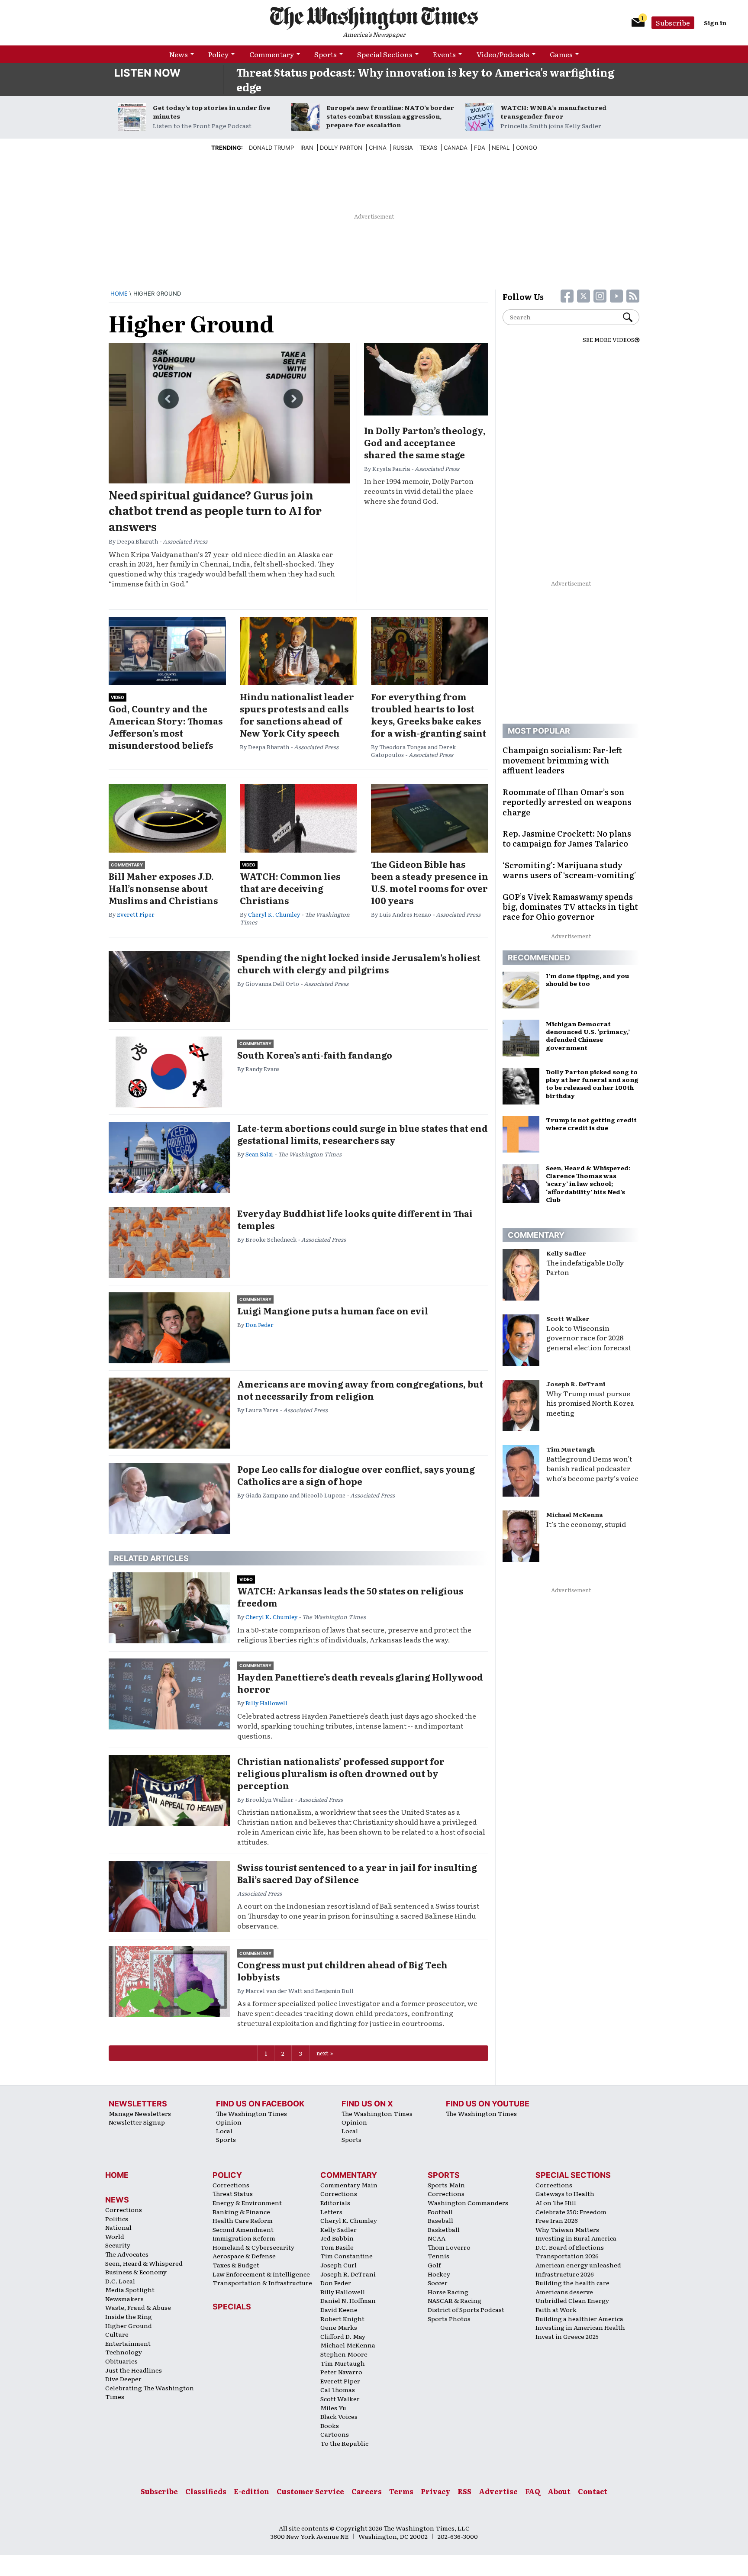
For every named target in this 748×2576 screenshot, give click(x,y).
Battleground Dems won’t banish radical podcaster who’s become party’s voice (592, 1468)
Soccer (438, 2283)
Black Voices (339, 2416)
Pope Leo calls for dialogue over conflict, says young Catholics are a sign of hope (356, 1475)
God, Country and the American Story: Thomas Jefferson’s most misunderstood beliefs (166, 727)
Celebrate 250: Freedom (571, 2212)
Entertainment (128, 2343)
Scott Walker (568, 1318)
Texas (428, 148)
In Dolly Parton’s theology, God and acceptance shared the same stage (425, 442)
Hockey (439, 2274)
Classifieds (206, 2491)
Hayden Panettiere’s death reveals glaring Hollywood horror (360, 1683)
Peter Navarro (341, 2372)
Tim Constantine (347, 2256)
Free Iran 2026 (557, 2220)
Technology (124, 2352)
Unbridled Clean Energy (572, 2300)
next (322, 2053)
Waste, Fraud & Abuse (138, 2307)
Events (444, 54)
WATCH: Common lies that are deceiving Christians (290, 888)
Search (631, 317)
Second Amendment (243, 2229)
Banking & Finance (241, 2212)
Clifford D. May (343, 2336)
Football (440, 2212)
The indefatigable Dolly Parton (585, 1267)
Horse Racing (448, 2292)
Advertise (498, 2491)
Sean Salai (259, 1154)
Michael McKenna (575, 1514)
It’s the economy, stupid (586, 1524)
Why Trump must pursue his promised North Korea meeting (590, 1403)
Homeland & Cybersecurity (253, 2247)
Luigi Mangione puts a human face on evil (333, 1311)
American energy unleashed (578, 2265)
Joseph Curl (339, 2265)
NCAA (437, 2238)
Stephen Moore (344, 2354)
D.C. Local (120, 2281)
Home (119, 293)
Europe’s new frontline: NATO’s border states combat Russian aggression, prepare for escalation (390, 116)
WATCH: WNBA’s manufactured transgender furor (553, 112)
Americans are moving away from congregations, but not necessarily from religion (360, 1390)
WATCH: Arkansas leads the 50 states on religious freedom (350, 1597)
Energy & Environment (247, 2202)
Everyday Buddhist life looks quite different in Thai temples (355, 1219)
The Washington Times (251, 2113)
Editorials (335, 2202)
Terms (401, 2491)
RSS (464, 2491)
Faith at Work (556, 2309)
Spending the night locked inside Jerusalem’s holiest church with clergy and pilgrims (359, 963)
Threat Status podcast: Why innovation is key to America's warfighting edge (425, 79)
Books (330, 2425)
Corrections (124, 2209)
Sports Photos (449, 2318)
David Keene (339, 2309)
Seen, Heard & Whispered (144, 2263)
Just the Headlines (134, 2370)
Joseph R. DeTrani (576, 1384)
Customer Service (310, 2491)
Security (118, 2245)
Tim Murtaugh (571, 1449)
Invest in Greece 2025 (567, 2336)
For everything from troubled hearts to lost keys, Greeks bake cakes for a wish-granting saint (429, 715)
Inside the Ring (129, 2316)
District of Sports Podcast (466, 2309)
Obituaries (121, 2361)
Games (561, 54)
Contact (593, 2491)
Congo (527, 148)
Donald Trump (271, 148)
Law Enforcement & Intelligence (261, 2274)
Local (224, 2131)
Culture (117, 2334)
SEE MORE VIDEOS (609, 340)
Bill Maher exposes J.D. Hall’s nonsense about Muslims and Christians (163, 888)
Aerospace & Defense (244, 2256)
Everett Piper (136, 914)
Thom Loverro (449, 2247)
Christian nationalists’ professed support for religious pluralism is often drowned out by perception (341, 1773)
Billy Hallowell (266, 1703)
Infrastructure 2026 (565, 2274)
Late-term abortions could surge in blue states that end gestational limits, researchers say (363, 1134)
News (179, 54)
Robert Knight (342, 2318)
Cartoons (335, 2434)
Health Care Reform (243, 2220)
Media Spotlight (130, 2289)
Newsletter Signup (137, 2122)
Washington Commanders (468, 2202)
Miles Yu (333, 2408)
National (118, 2227)
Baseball (440, 2220)
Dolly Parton (341, 148)
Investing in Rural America (576, 2238)
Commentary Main (349, 2185)
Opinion (229, 2122)
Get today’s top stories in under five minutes (211, 112)
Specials (232, 2307)
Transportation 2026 (567, 2256)
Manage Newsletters (140, 2113)
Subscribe (673, 23)
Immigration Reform (244, 2238)
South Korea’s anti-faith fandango (315, 1055)
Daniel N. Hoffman (348, 2300)
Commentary (272, 54)
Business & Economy (136, 2272)
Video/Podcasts (503, 54)
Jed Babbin (337, 2238)
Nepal (501, 148)
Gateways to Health (565, 2193)
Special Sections (385, 54)
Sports (326, 54)
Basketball (444, 2229)
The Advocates (127, 2254)
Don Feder (260, 1325)
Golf (434, 2265)
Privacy (435, 2491)
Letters (331, 2212)
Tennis (438, 2256)
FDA (480, 148)
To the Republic (344, 2443)
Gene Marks (339, 2327)
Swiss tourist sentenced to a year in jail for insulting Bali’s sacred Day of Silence (357, 1873)
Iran (307, 148)
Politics (117, 2219)
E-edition (251, 2491)
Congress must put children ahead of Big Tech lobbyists (342, 1971)
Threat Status (233, 2193)
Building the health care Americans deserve (572, 2287)
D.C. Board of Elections (570, 2247)
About (559, 2491)
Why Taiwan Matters (567, 2229)
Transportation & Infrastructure (262, 2283)
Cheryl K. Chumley (274, 914)
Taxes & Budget (236, 2265)
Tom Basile (337, 2247)
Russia (403, 148)
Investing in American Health (580, 2327)
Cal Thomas (338, 2389)
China (378, 148)
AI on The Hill (556, 2202)
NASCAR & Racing (455, 2300)
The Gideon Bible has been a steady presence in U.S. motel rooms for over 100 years (430, 882)
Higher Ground (129, 2325)
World (115, 2236)
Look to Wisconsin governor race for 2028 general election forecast (589, 1338)
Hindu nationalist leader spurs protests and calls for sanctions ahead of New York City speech (297, 715)
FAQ (533, 2491)
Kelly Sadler (566, 1253)
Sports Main (446, 2185)
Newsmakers (124, 2299)
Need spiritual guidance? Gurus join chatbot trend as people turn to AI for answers (215, 510)
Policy (218, 54)
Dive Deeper (123, 2379)
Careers (367, 2491)
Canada (456, 148)
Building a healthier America (579, 2318)
